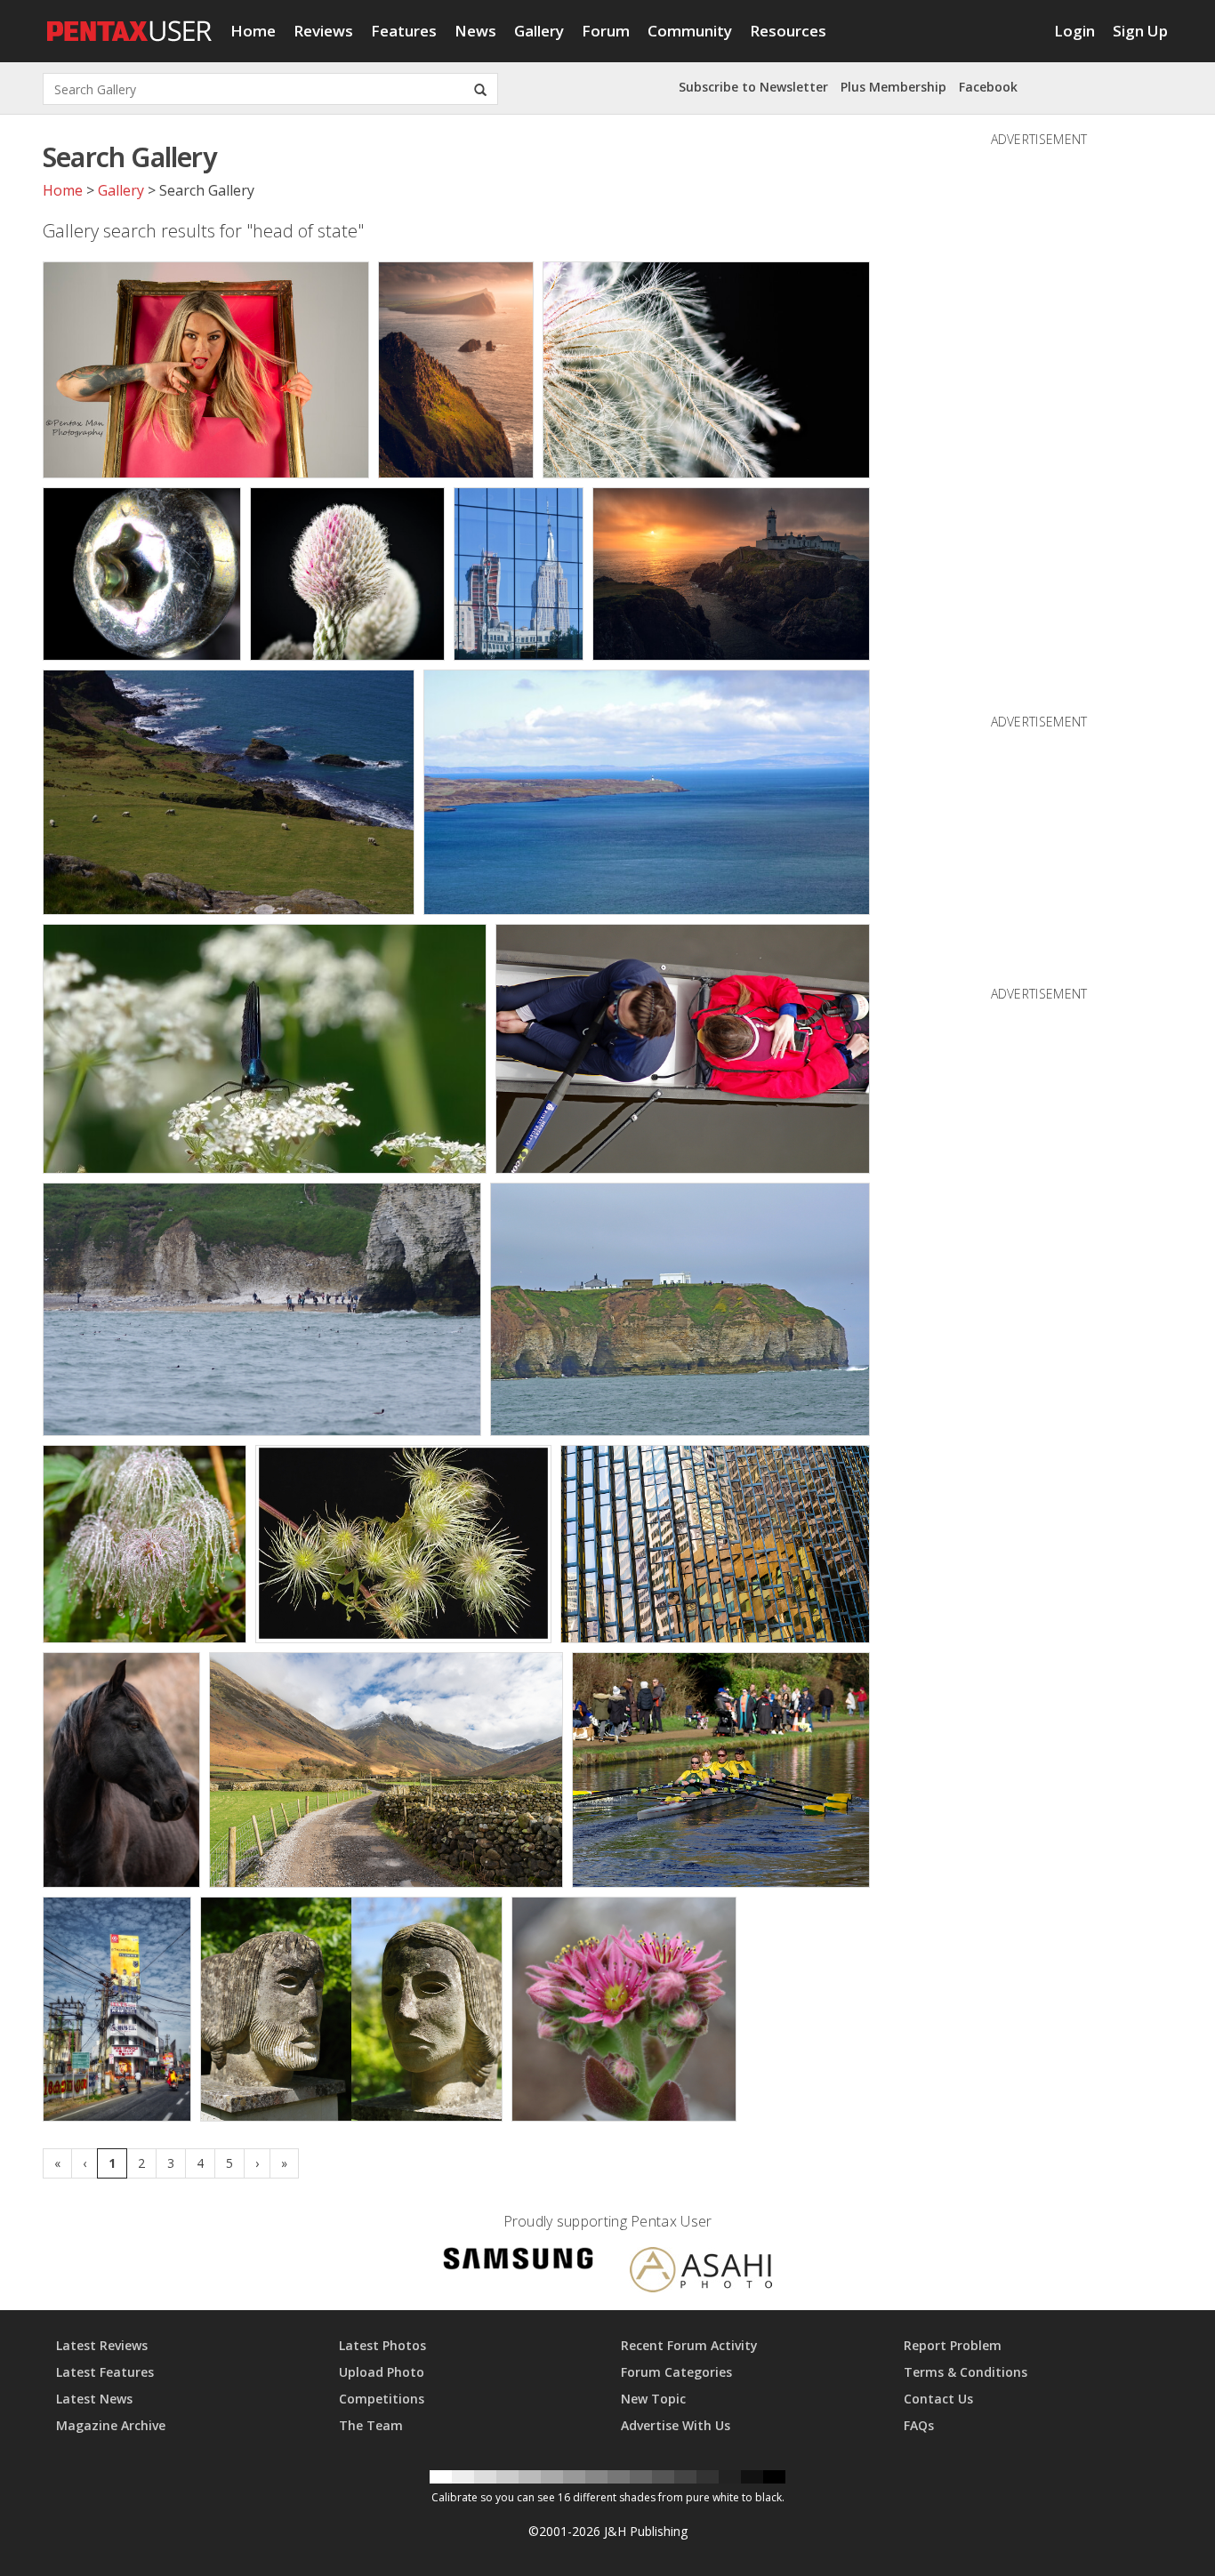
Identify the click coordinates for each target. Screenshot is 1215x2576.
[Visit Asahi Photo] (701, 2273)
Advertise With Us (676, 2425)
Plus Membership (893, 87)
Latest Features (105, 2372)
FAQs (919, 2425)
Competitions (382, 2399)
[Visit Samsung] (519, 2262)
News (475, 31)
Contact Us (938, 2399)
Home (253, 31)
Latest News (94, 2399)
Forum (606, 31)
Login (1074, 31)
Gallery (539, 31)
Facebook (988, 87)
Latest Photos (382, 2345)
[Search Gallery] (480, 89)
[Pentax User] (130, 22)
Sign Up (1140, 31)
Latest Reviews (102, 2345)
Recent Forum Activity (689, 2345)
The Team (371, 2425)
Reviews (323, 31)
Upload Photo (382, 2372)
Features (404, 31)
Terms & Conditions (966, 2372)
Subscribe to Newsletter (753, 87)
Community (690, 31)
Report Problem (953, 2345)
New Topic (653, 2399)
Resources (788, 31)
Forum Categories (676, 2372)
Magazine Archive (111, 2425)
